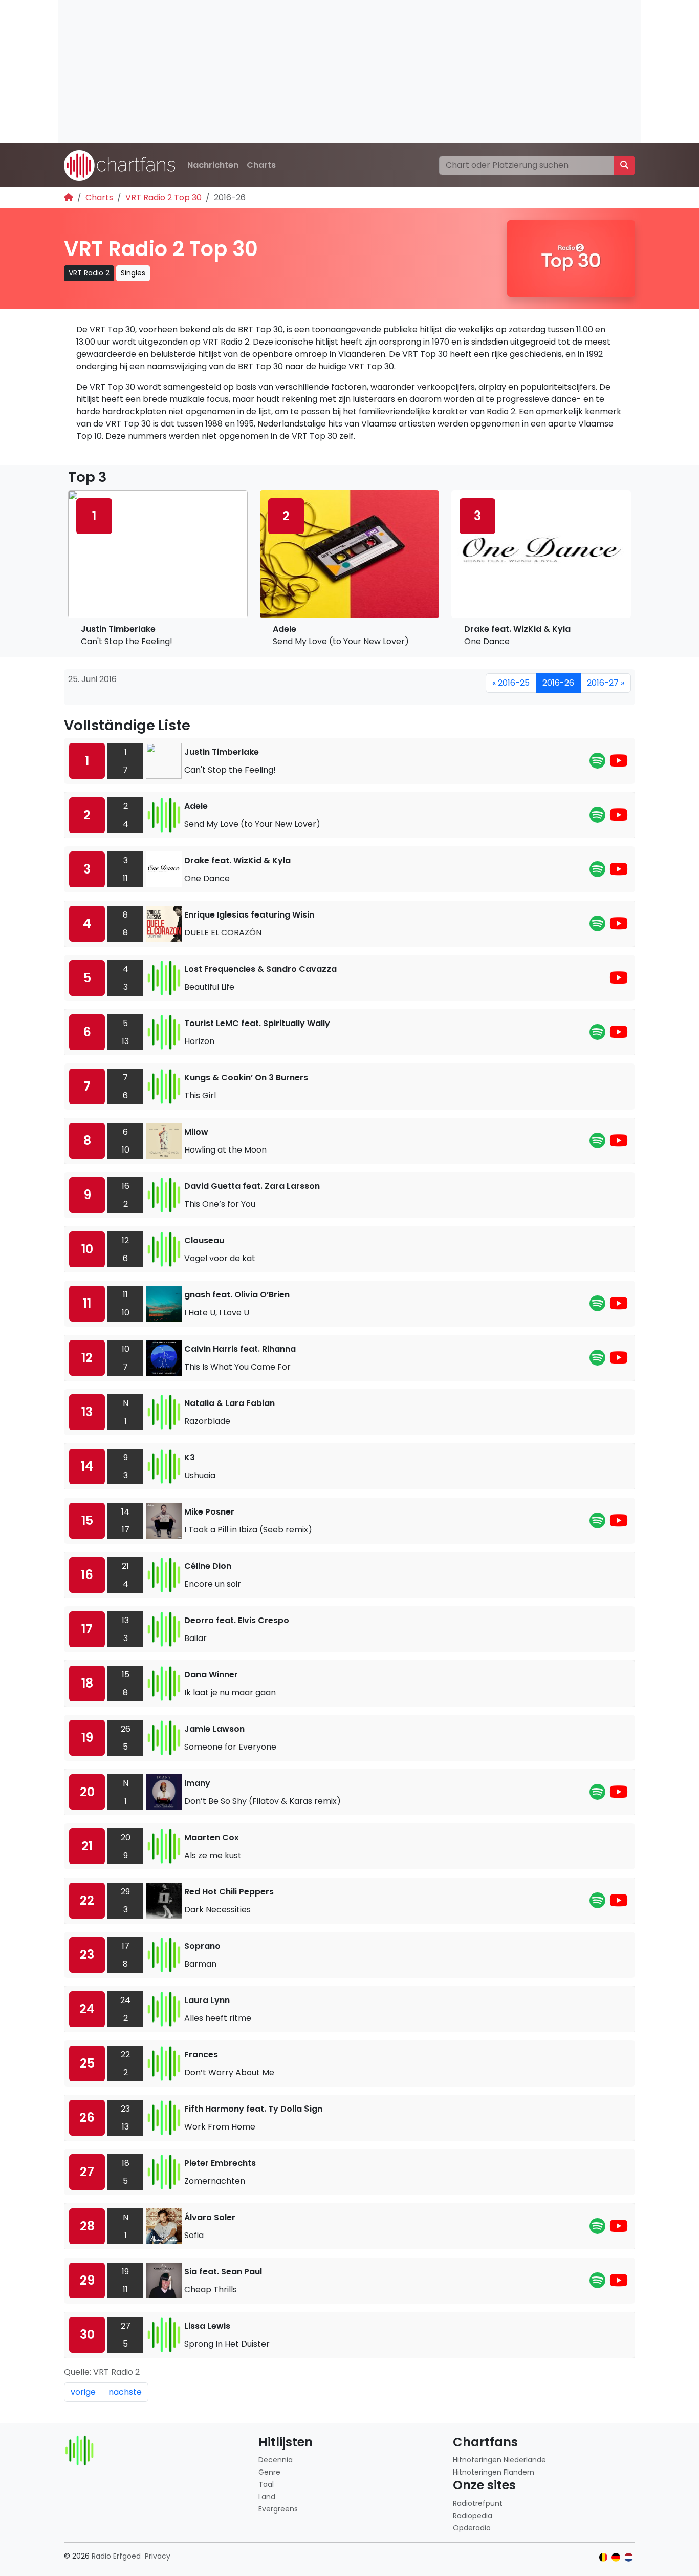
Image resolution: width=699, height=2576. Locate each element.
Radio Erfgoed (116, 2556)
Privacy (158, 2556)
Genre (269, 2472)
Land (267, 2497)
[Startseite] (69, 197)
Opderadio (472, 2528)
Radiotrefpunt (478, 2503)
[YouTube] (619, 764)
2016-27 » (606, 683)
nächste (125, 2392)
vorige (83, 2392)
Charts (261, 165)
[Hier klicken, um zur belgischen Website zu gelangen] (604, 2557)
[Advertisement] (349, 72)
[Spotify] (597, 764)
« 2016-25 (511, 683)
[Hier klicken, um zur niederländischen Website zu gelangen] (629, 2557)
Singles (133, 273)
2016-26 (558, 683)
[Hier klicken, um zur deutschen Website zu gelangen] (616, 2557)
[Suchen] (624, 165)
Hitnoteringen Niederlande (499, 2460)
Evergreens (278, 2509)
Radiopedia (473, 2516)
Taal (266, 2484)
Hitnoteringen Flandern (494, 2472)
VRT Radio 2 (89, 273)
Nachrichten (213, 165)
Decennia (276, 2460)
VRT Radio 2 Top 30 (163, 197)
